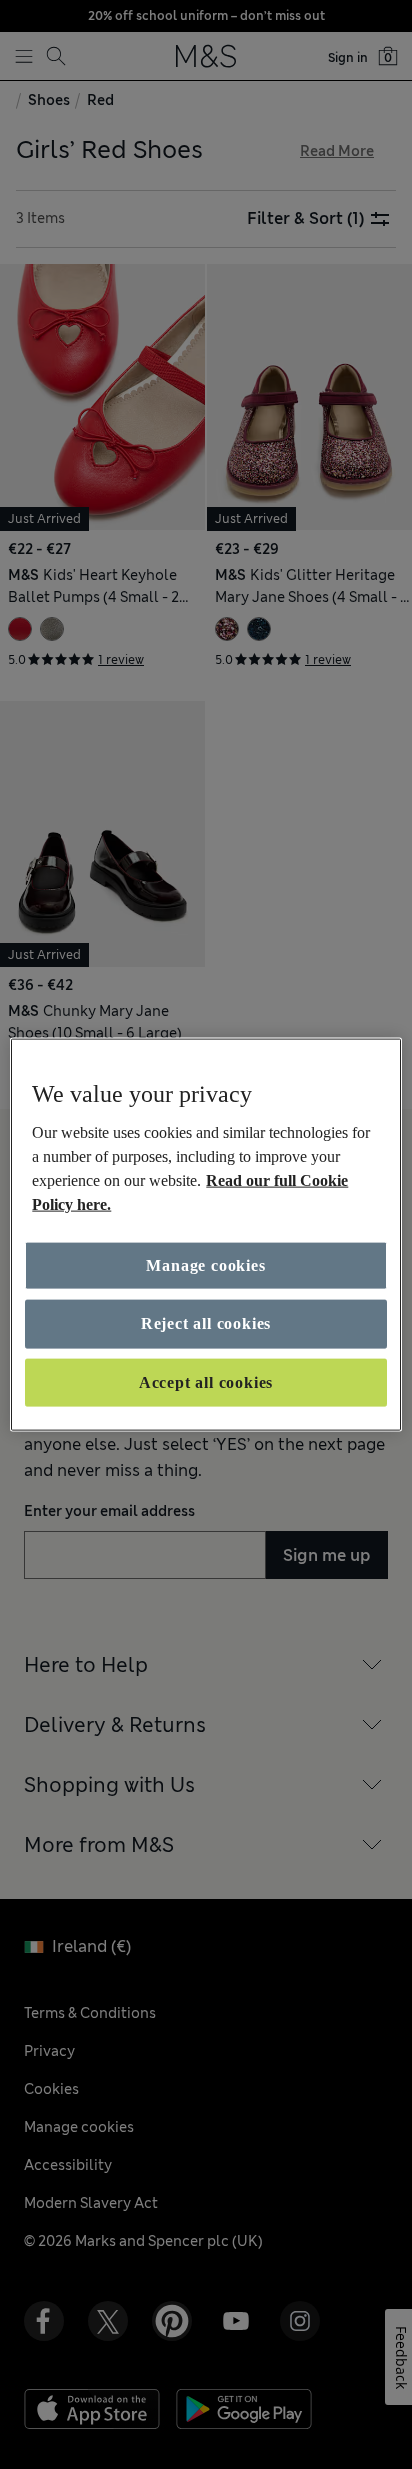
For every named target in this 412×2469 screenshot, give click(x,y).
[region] (205, 1234)
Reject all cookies (206, 1323)
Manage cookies (205, 1265)
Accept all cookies (206, 1381)
